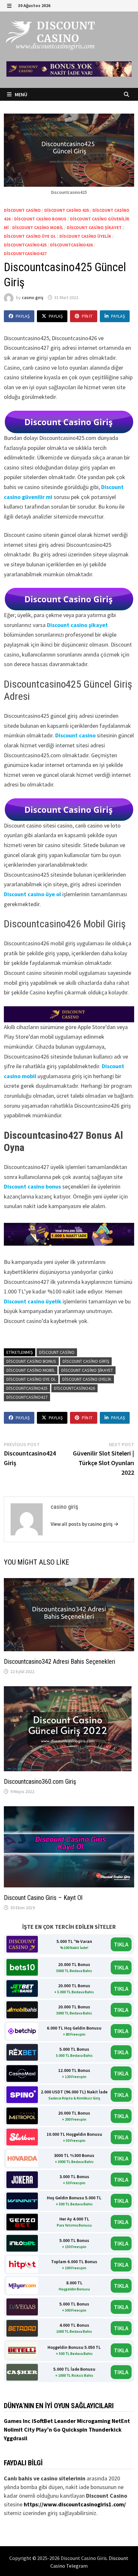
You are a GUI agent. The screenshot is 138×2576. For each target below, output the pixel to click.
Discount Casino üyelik (85, 236)
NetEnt (121, 2421)
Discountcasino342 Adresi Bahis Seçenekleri (60, 1662)
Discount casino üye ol (32, 894)
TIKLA (121, 1944)
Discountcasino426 (71, 245)
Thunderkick (105, 2430)
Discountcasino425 (25, 245)
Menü (21, 94)
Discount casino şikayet (77, 625)
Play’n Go (49, 2430)
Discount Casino (22, 210)
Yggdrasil (16, 2438)
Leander (66, 2421)
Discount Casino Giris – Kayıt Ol (43, 1898)
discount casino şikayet (94, 228)
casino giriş (33, 297)
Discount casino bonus (32, 1186)
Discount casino (75, 735)
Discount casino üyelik (33, 1301)
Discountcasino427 (25, 253)
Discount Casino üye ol (30, 236)
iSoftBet (43, 2421)
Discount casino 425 (67, 210)
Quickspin (75, 2430)
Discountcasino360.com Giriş (40, 1782)
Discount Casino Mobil (38, 228)
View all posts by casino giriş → (85, 1524)
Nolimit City (20, 2430)
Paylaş (23, 316)
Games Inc (18, 2421)
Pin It (87, 316)
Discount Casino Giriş (86, 1361)
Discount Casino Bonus (40, 219)
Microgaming (94, 2421)
